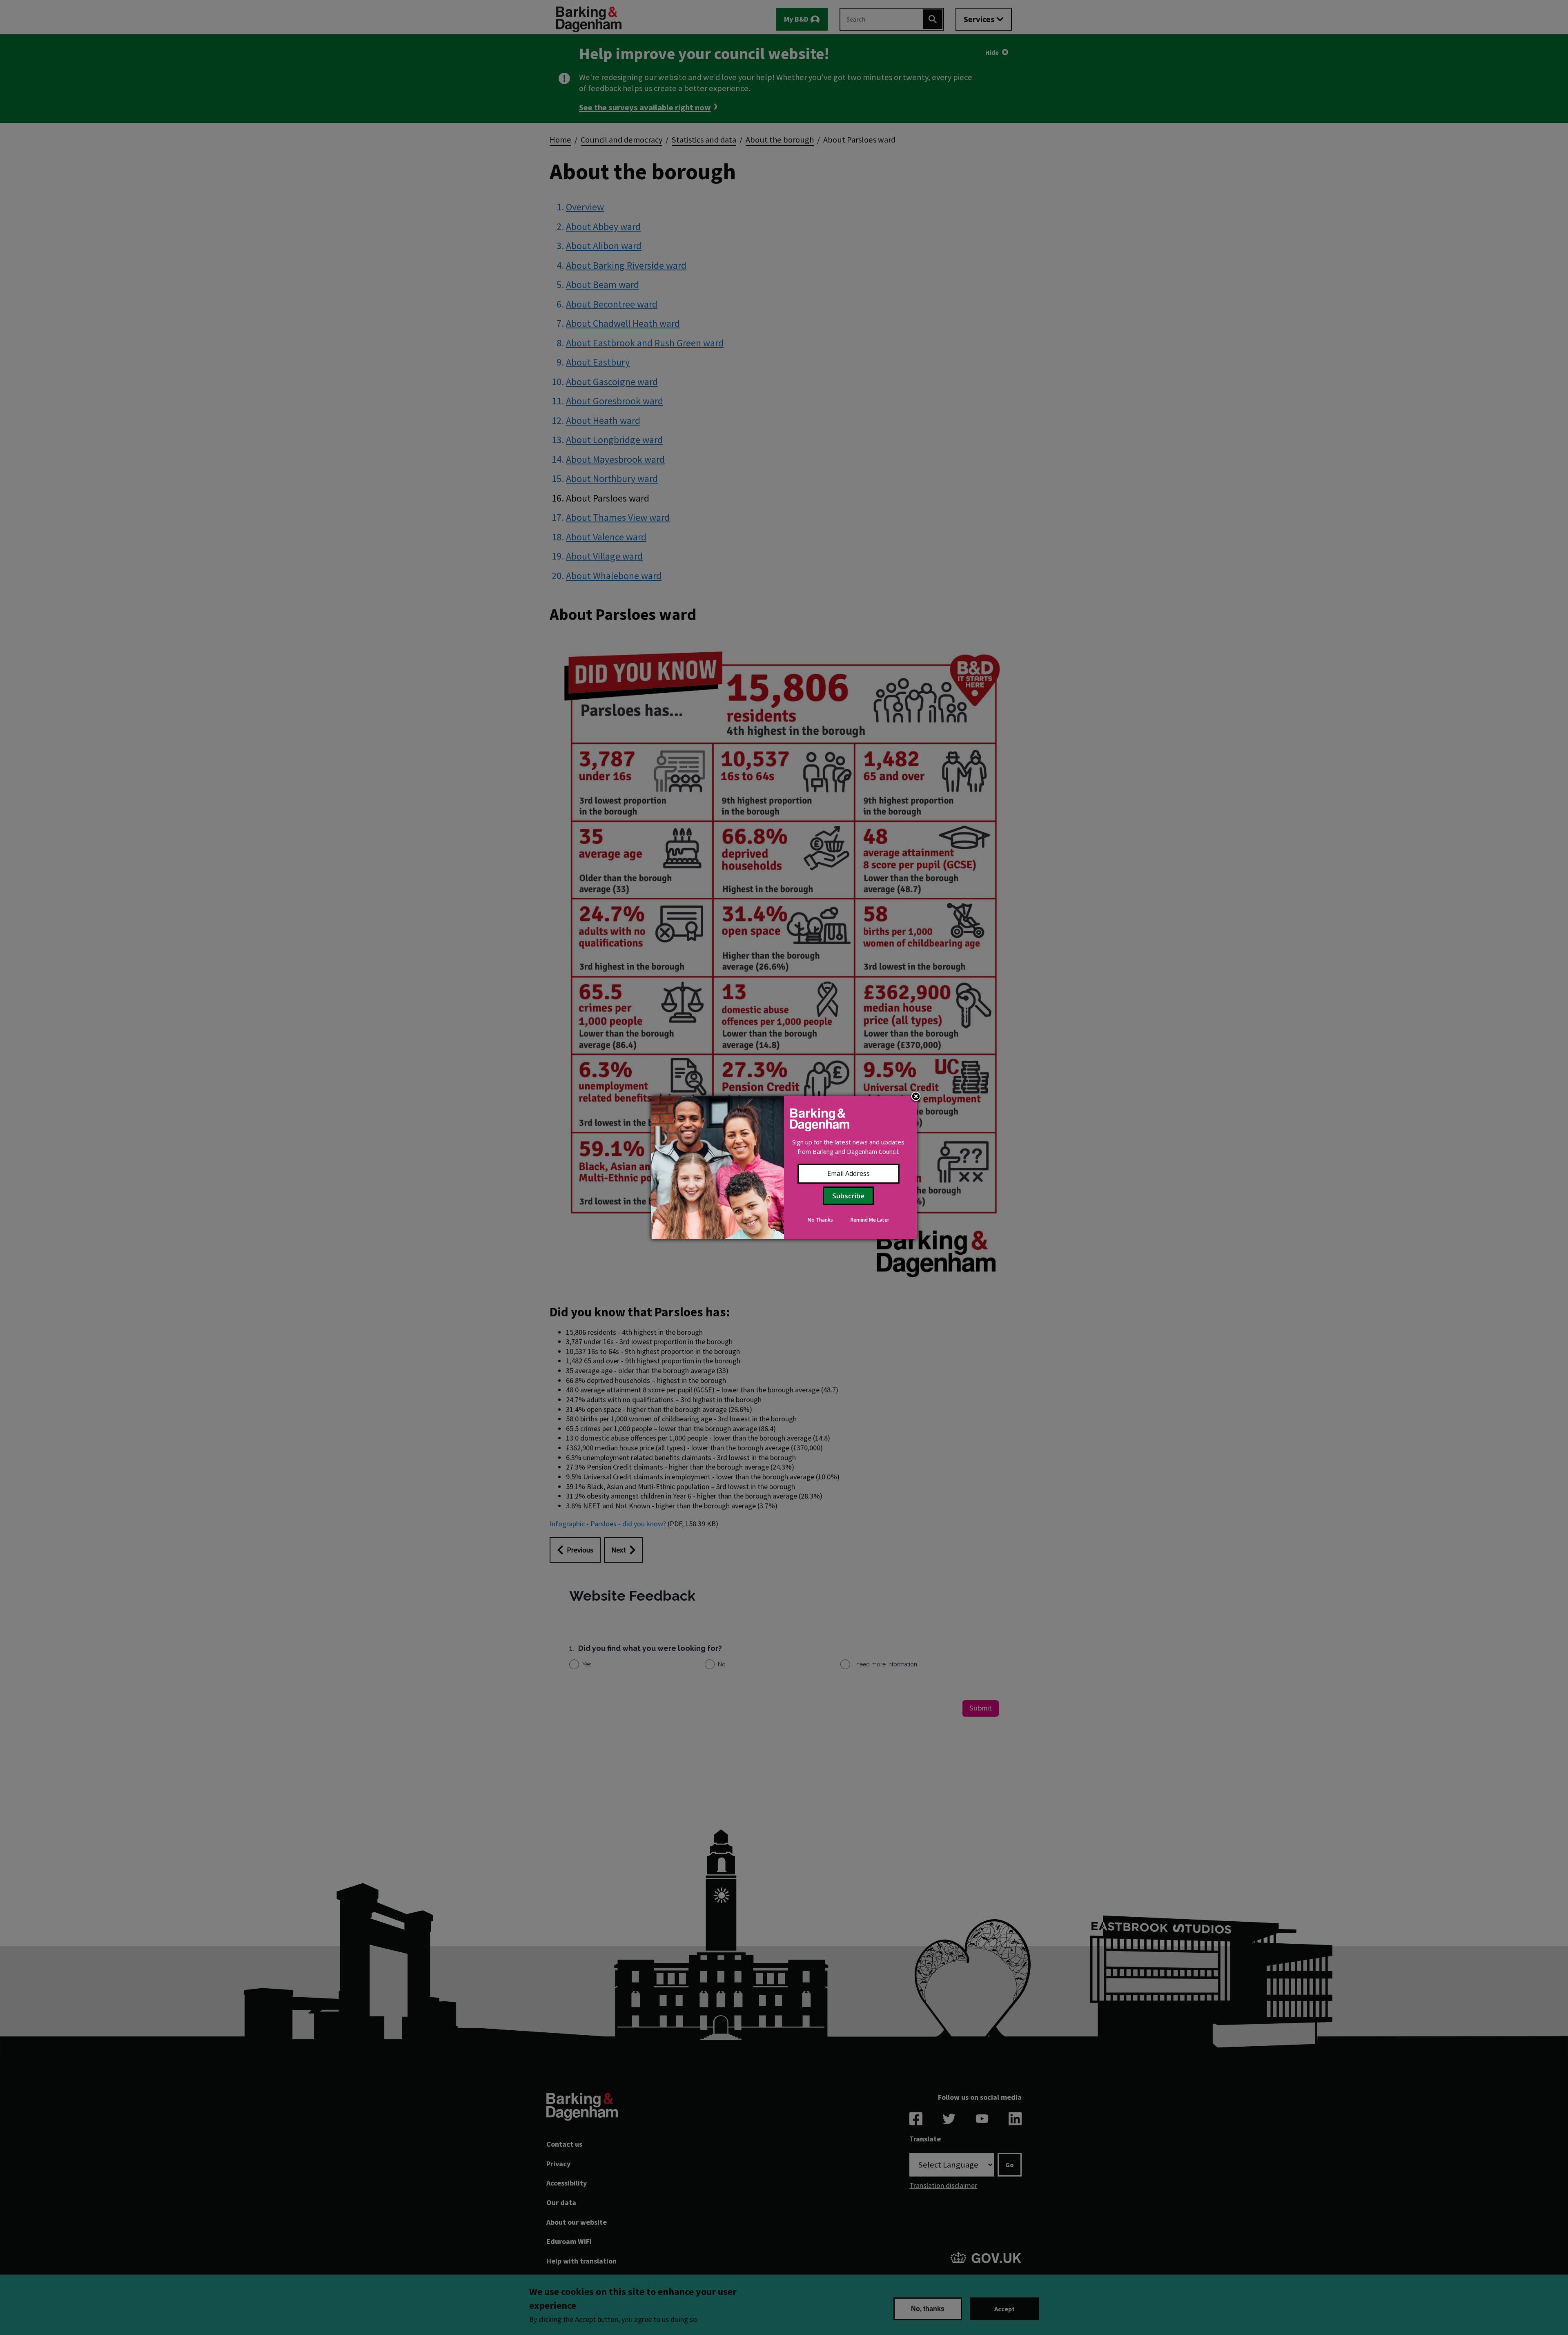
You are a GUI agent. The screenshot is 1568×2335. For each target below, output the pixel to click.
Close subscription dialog (916, 1097)
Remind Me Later (870, 1220)
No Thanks (820, 1220)
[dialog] (784, 1168)
